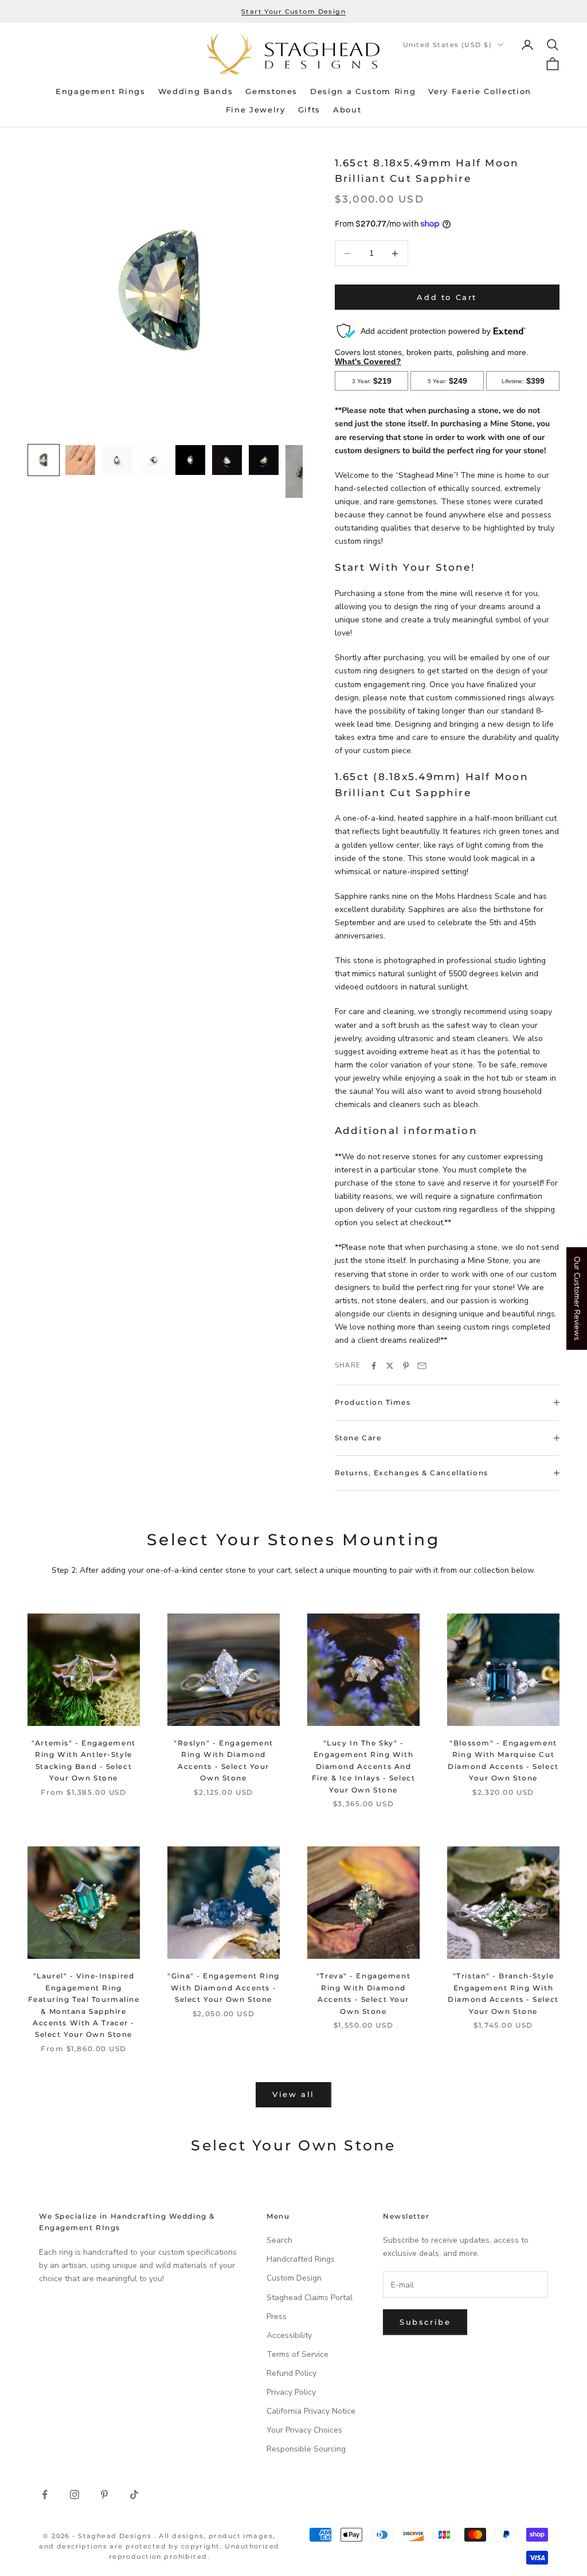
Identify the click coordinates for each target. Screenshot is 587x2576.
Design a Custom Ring (363, 91)
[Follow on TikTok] (134, 2495)
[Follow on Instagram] (75, 2495)
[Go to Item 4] (154, 460)
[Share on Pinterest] (406, 1366)
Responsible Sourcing (306, 2449)
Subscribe (425, 2322)
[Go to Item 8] (300, 471)
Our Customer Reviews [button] (577, 1298)
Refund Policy (291, 2373)
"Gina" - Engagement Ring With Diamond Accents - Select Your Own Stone (223, 1987)
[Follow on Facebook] (45, 2495)
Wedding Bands (196, 91)
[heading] (293, 54)
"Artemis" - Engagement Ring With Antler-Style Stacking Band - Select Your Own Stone (83, 1760)
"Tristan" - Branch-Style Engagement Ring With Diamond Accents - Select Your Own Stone (503, 1993)
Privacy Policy (291, 2392)
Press (277, 2316)
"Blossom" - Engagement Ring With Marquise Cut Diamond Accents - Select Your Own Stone (503, 1760)
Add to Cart (447, 297)
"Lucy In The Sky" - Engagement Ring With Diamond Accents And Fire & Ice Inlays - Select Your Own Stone (364, 1766)
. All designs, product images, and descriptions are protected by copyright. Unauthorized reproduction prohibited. (159, 2546)
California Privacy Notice (311, 2411)
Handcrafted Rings (301, 2259)
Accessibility (289, 2335)
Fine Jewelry (256, 110)
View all (293, 2094)
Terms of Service (298, 2354)
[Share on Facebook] (374, 1366)
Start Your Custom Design (293, 11)
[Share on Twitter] (390, 1366)
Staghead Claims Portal (310, 2298)
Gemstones (271, 91)
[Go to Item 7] (264, 460)
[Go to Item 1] (44, 460)
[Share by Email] (422, 1366)
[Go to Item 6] (227, 460)
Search (279, 2240)
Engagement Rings (101, 91)
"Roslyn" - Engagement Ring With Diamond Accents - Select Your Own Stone (224, 1760)
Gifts (309, 110)
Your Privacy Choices (304, 2430)
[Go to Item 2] (80, 460)
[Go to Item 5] (190, 460)
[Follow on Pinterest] (104, 2495)
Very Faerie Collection (480, 91)
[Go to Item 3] (117, 460)
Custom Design (294, 2278)
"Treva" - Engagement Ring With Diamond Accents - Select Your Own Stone (363, 1993)
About (347, 110)
